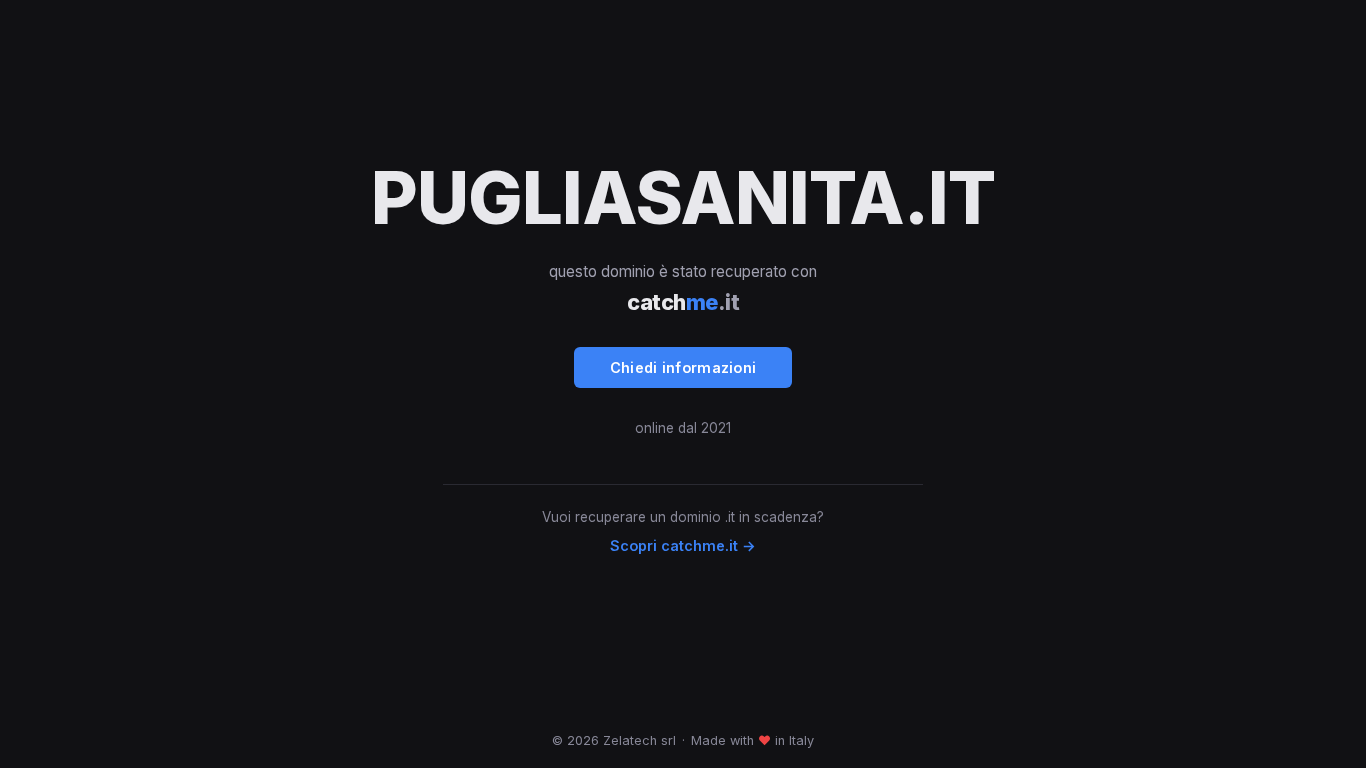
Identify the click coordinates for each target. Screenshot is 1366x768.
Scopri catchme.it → (683, 545)
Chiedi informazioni (683, 367)
